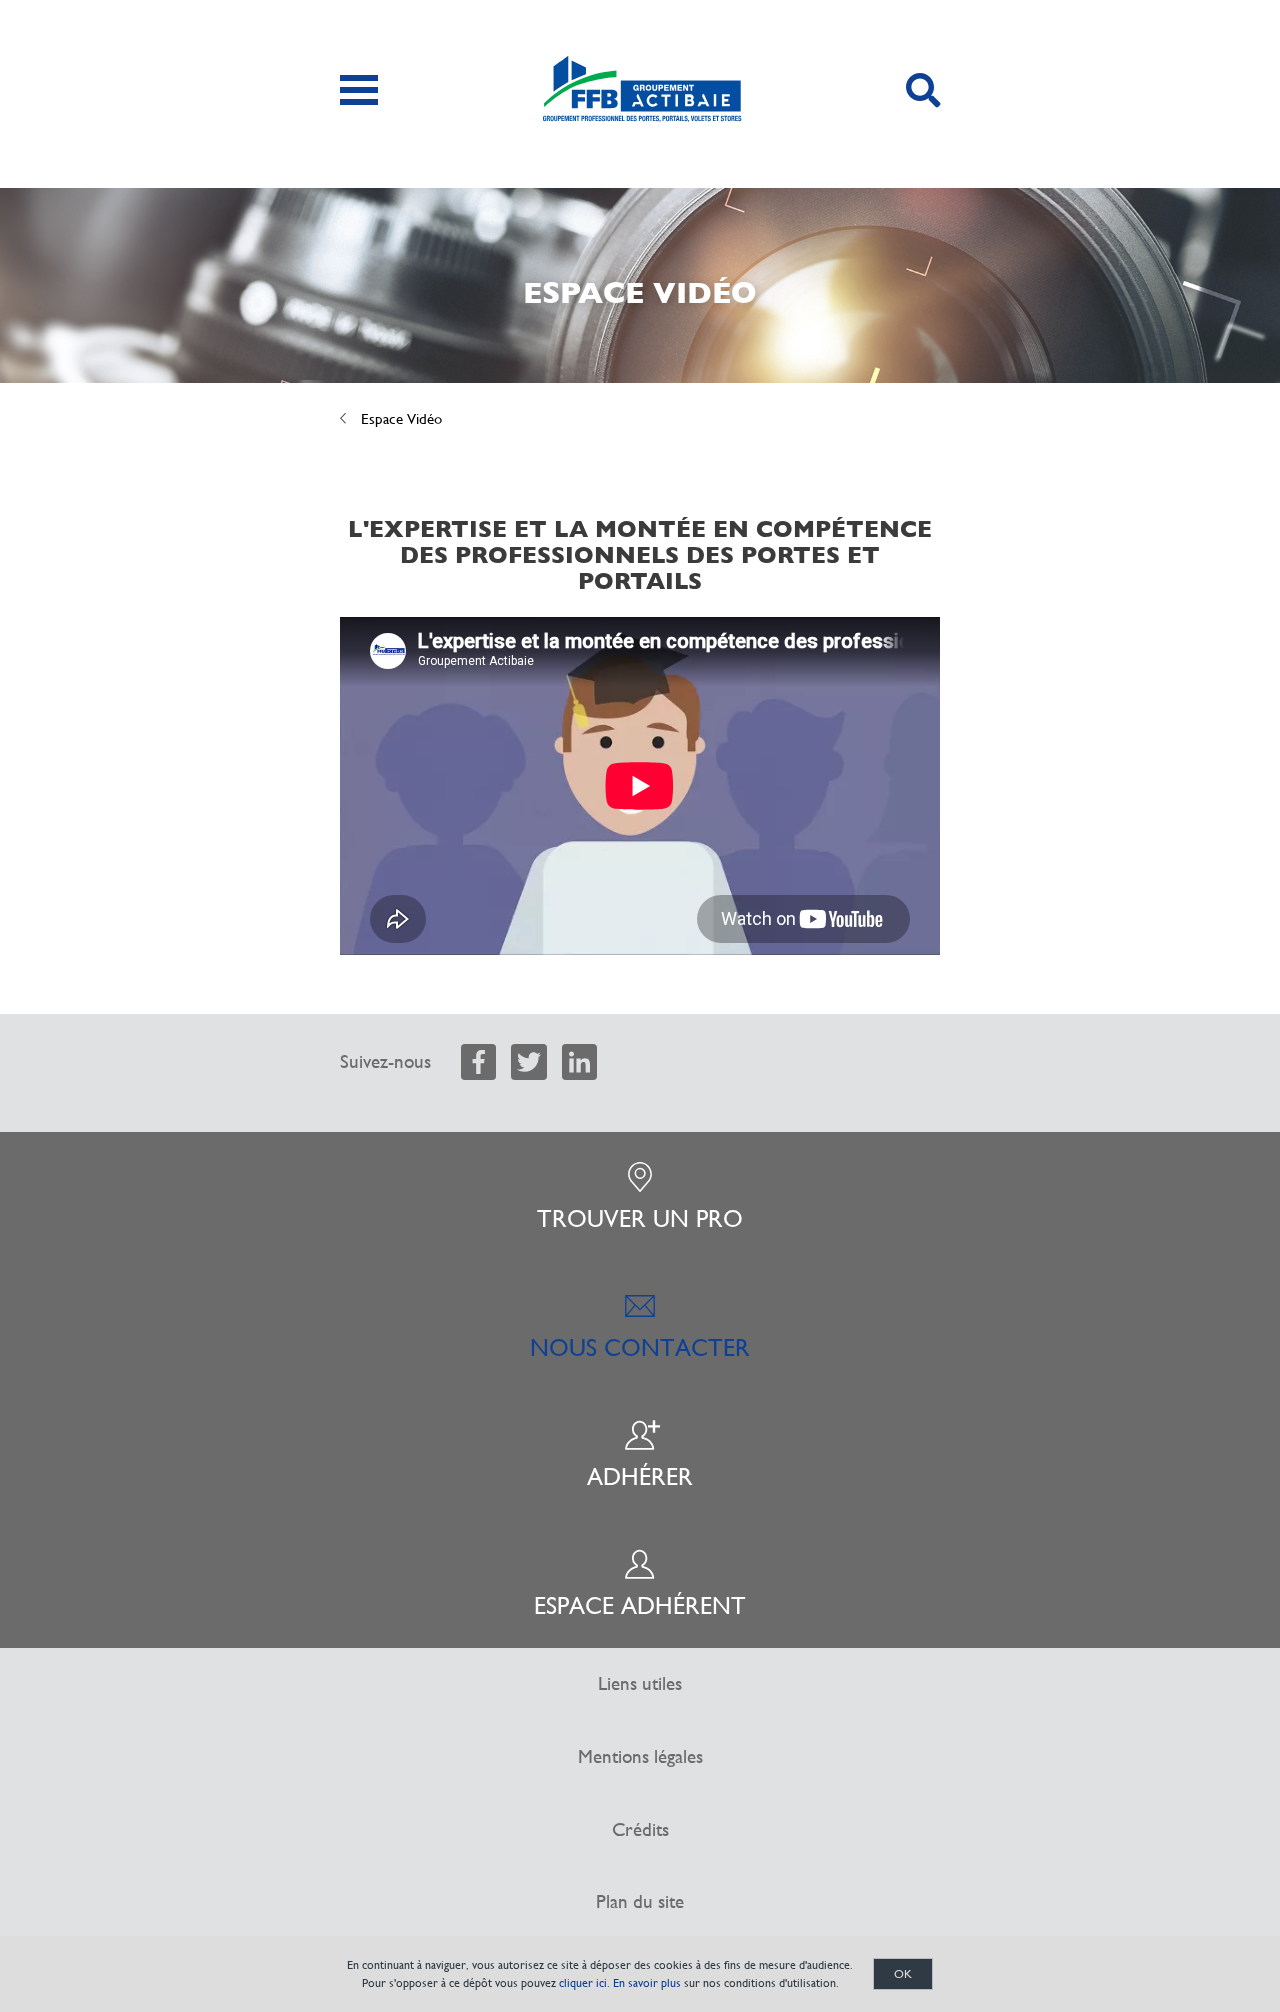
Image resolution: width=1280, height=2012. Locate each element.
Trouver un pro (640, 1219)
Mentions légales (640, 1756)
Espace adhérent (640, 1606)
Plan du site (640, 1901)
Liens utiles (640, 1683)
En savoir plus (647, 1983)
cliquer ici (583, 1983)
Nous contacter (640, 1348)
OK (903, 1974)
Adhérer (640, 1477)
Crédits (640, 1829)
